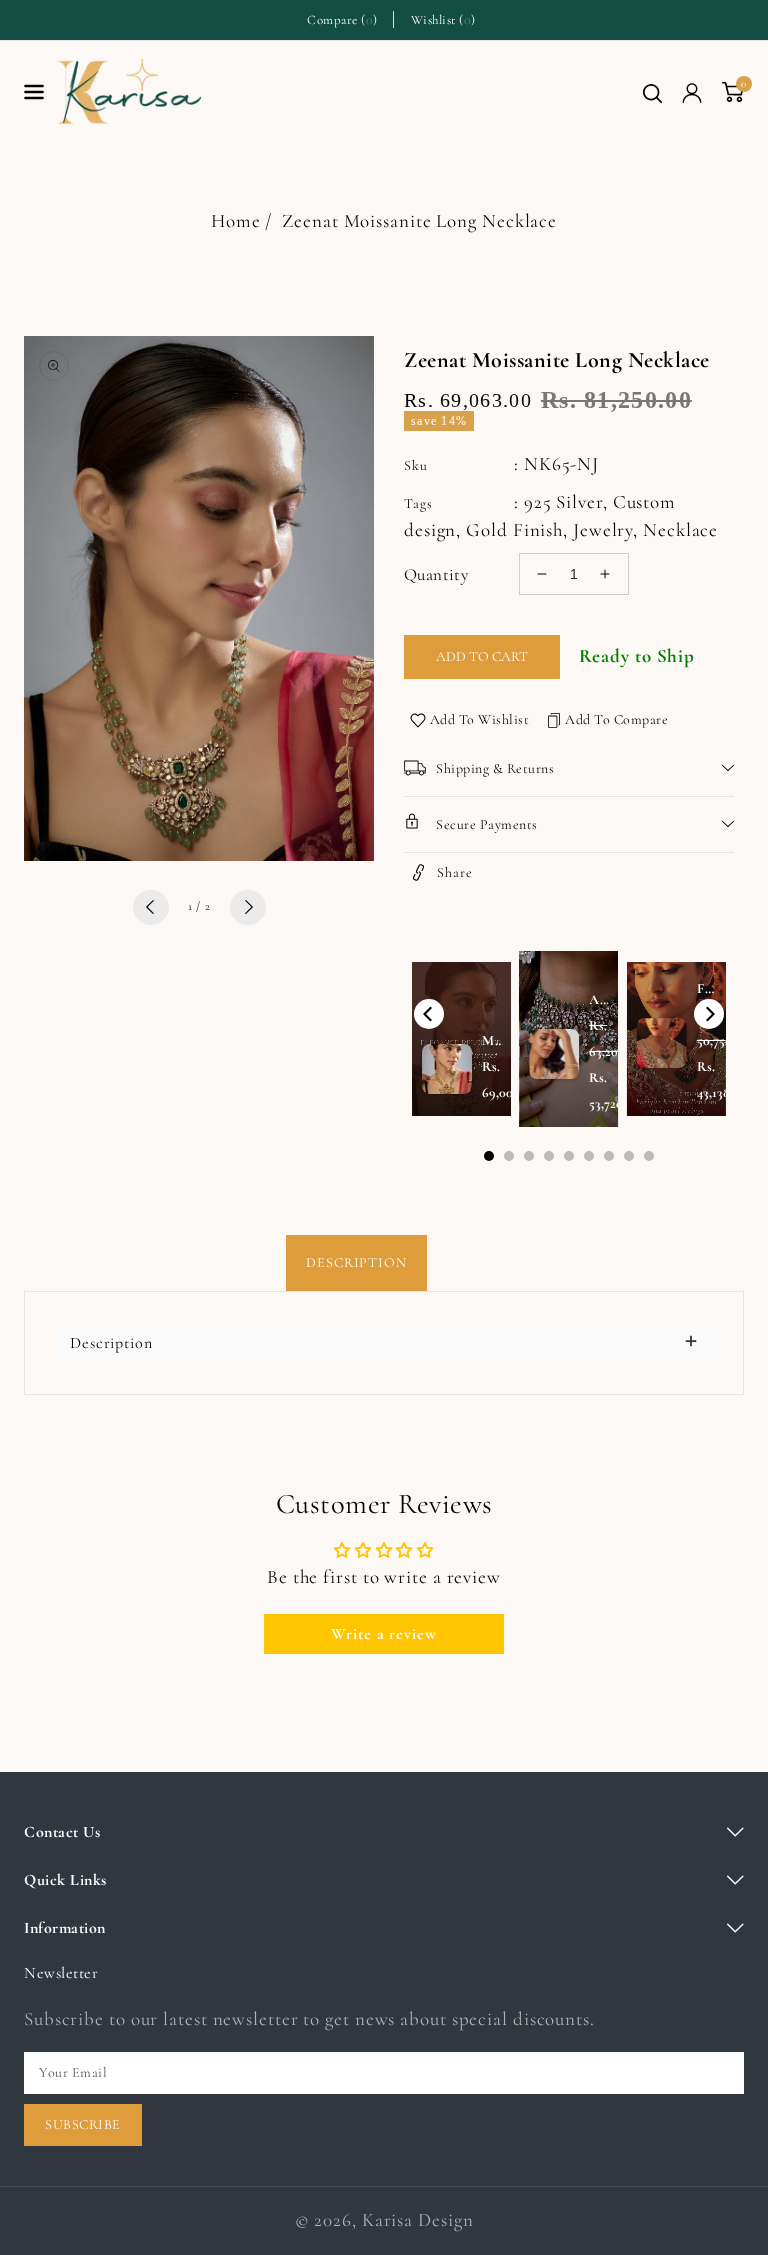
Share (455, 872)
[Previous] (429, 1014)
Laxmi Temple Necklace (215, 2141)
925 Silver (563, 501)
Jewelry (603, 529)
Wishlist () (443, 19)
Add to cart (482, 656)
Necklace (680, 529)
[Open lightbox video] (568, 1039)
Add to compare (616, 719)
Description (356, 1262)
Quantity (436, 574)
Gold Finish (514, 529)
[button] (652, 93)
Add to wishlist (480, 719)
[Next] (709, 1014)
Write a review (384, 1634)
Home (236, 220)
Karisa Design (418, 2219)
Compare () (342, 19)
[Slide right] (248, 907)
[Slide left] (151, 907)
